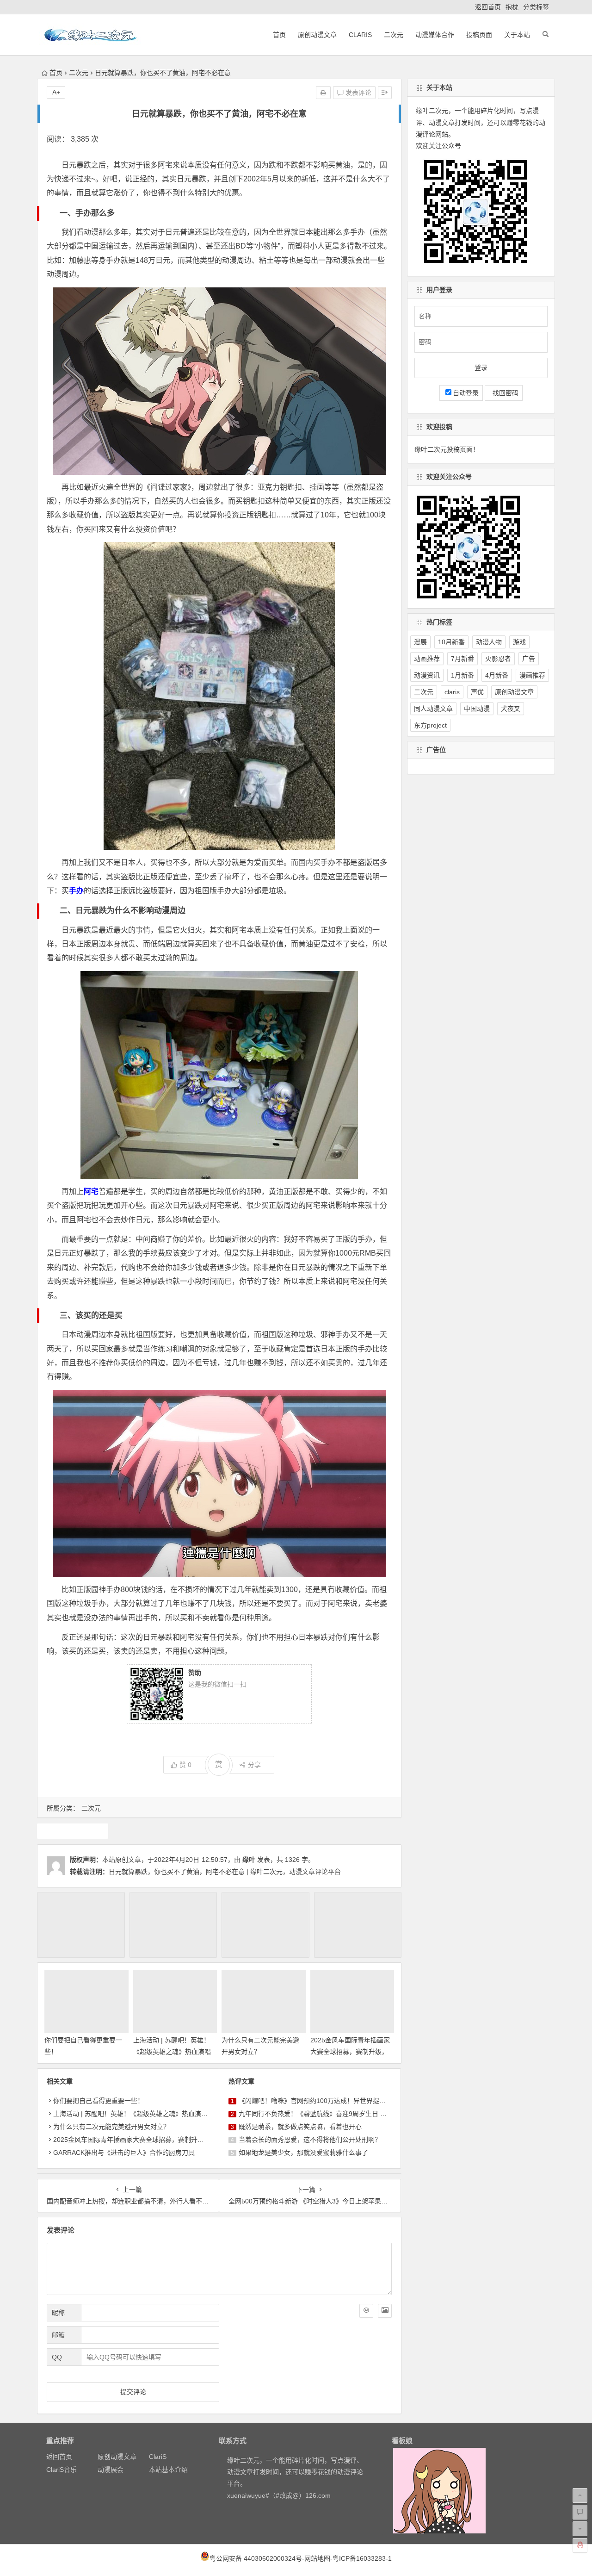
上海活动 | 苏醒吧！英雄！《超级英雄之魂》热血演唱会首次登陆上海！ (172, 2052)
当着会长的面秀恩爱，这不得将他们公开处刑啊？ (310, 2140)
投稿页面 (479, 35)
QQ (57, 2357)
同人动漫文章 (433, 709)
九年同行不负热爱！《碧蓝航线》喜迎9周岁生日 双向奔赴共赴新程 (335, 2114)
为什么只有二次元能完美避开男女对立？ (111, 2127)
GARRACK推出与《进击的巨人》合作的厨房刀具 (124, 2153)
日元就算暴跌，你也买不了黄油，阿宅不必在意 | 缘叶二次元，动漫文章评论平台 (225, 1872)
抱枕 (512, 7)
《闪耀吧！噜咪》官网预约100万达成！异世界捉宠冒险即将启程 (332, 2101)
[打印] (323, 93)
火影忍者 (498, 659)
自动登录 (466, 393)
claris (452, 692)
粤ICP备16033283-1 (362, 2558)
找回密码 (504, 393)
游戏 (519, 642)
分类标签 (536, 7)
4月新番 (497, 675)
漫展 (420, 642)
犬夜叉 (511, 709)
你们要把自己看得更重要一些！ (99, 2101)
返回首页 (488, 7)
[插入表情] (366, 2311)
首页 (279, 35)
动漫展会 (111, 2470)
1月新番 (462, 675)
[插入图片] (385, 2311)
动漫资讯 (427, 675)
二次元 (394, 35)
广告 (529, 659)
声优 (477, 692)
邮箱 (58, 2335)
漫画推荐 (532, 675)
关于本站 (517, 35)
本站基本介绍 (168, 2470)
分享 (254, 1765)
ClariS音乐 (62, 2470)
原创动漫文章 (317, 35)
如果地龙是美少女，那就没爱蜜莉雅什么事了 (303, 2153)
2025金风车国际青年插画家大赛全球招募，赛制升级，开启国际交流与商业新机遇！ (174, 2140)
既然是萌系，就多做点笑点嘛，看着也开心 (300, 2127)
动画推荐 (427, 659)
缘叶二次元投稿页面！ (447, 449)
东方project (430, 725)
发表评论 (358, 93)
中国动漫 (477, 709)
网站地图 (317, 2558)
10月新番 (451, 642)
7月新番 (462, 659)
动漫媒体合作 (435, 35)
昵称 (58, 2313)
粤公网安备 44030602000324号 (256, 2558)
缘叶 (249, 1860)
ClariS (360, 35)
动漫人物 (489, 642)
